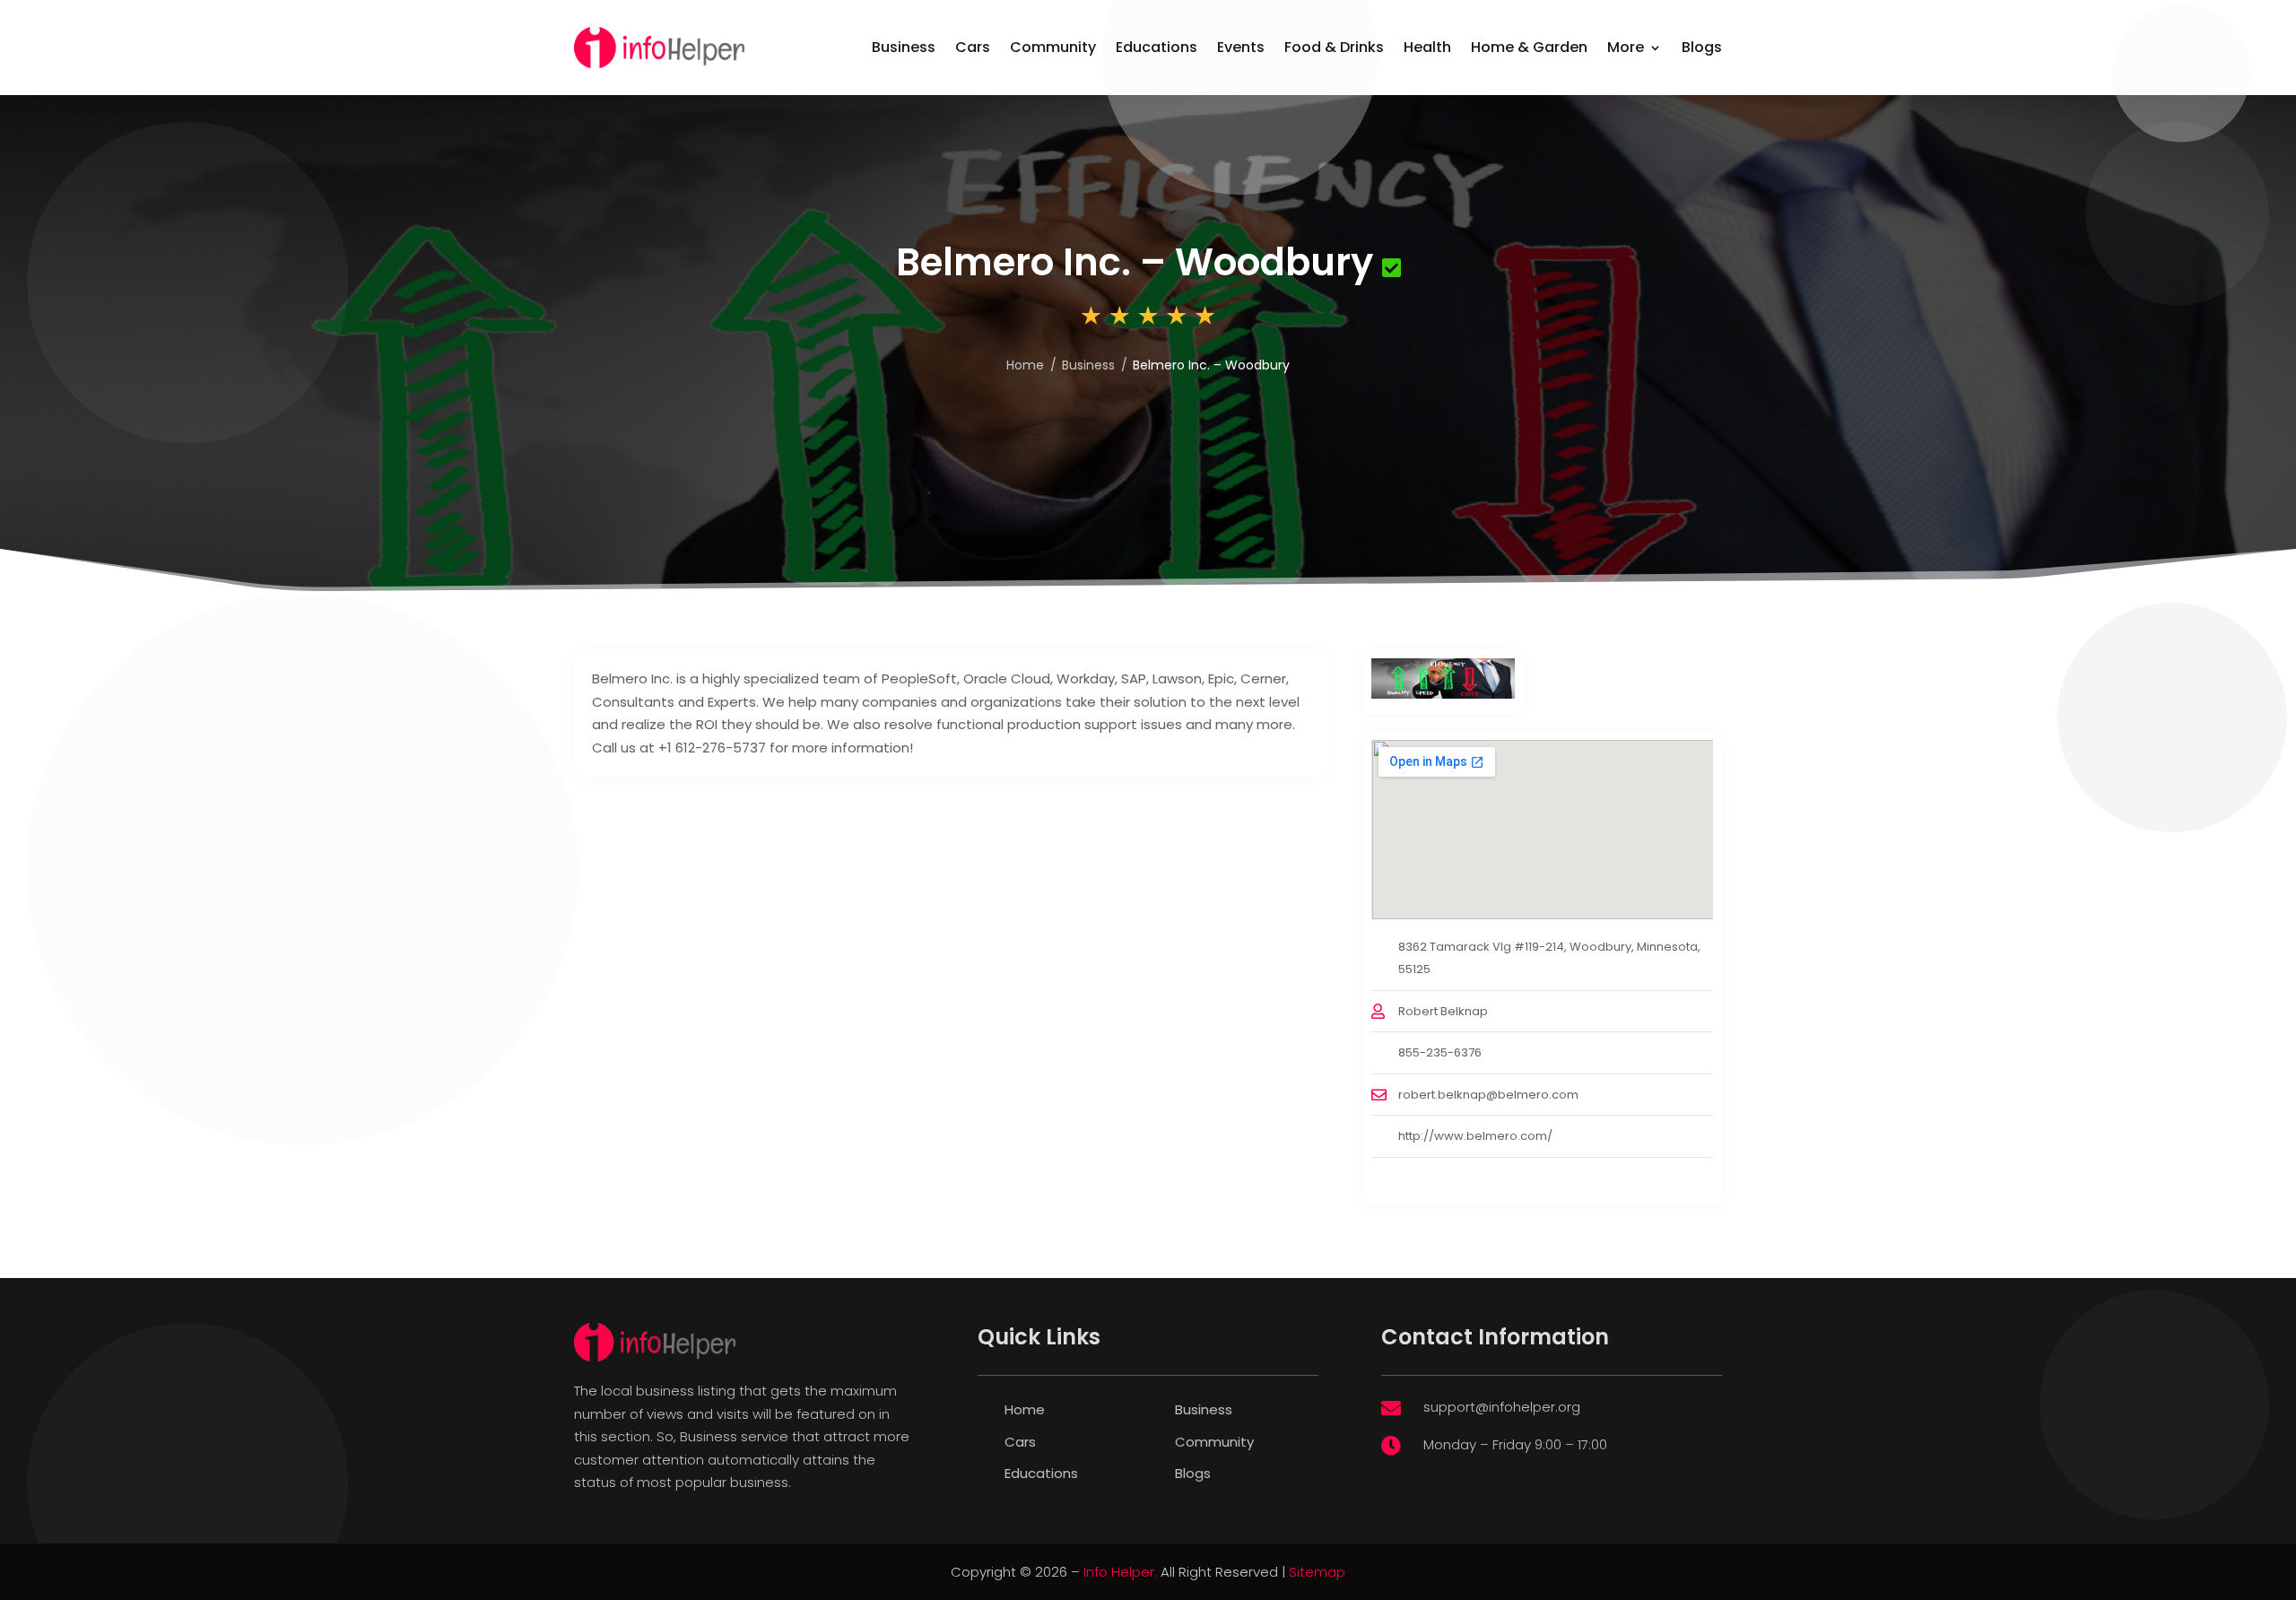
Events (1241, 47)
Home (1025, 1409)
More (1626, 47)
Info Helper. (1120, 1572)
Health (1427, 47)
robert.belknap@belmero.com (1488, 1095)
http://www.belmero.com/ (1475, 1136)
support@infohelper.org (1502, 1407)
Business (904, 47)
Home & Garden (1529, 47)
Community (1053, 47)
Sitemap (1317, 1572)
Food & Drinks (1334, 47)
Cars (973, 47)
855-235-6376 (1440, 1052)
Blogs (1702, 47)
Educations (1157, 47)
